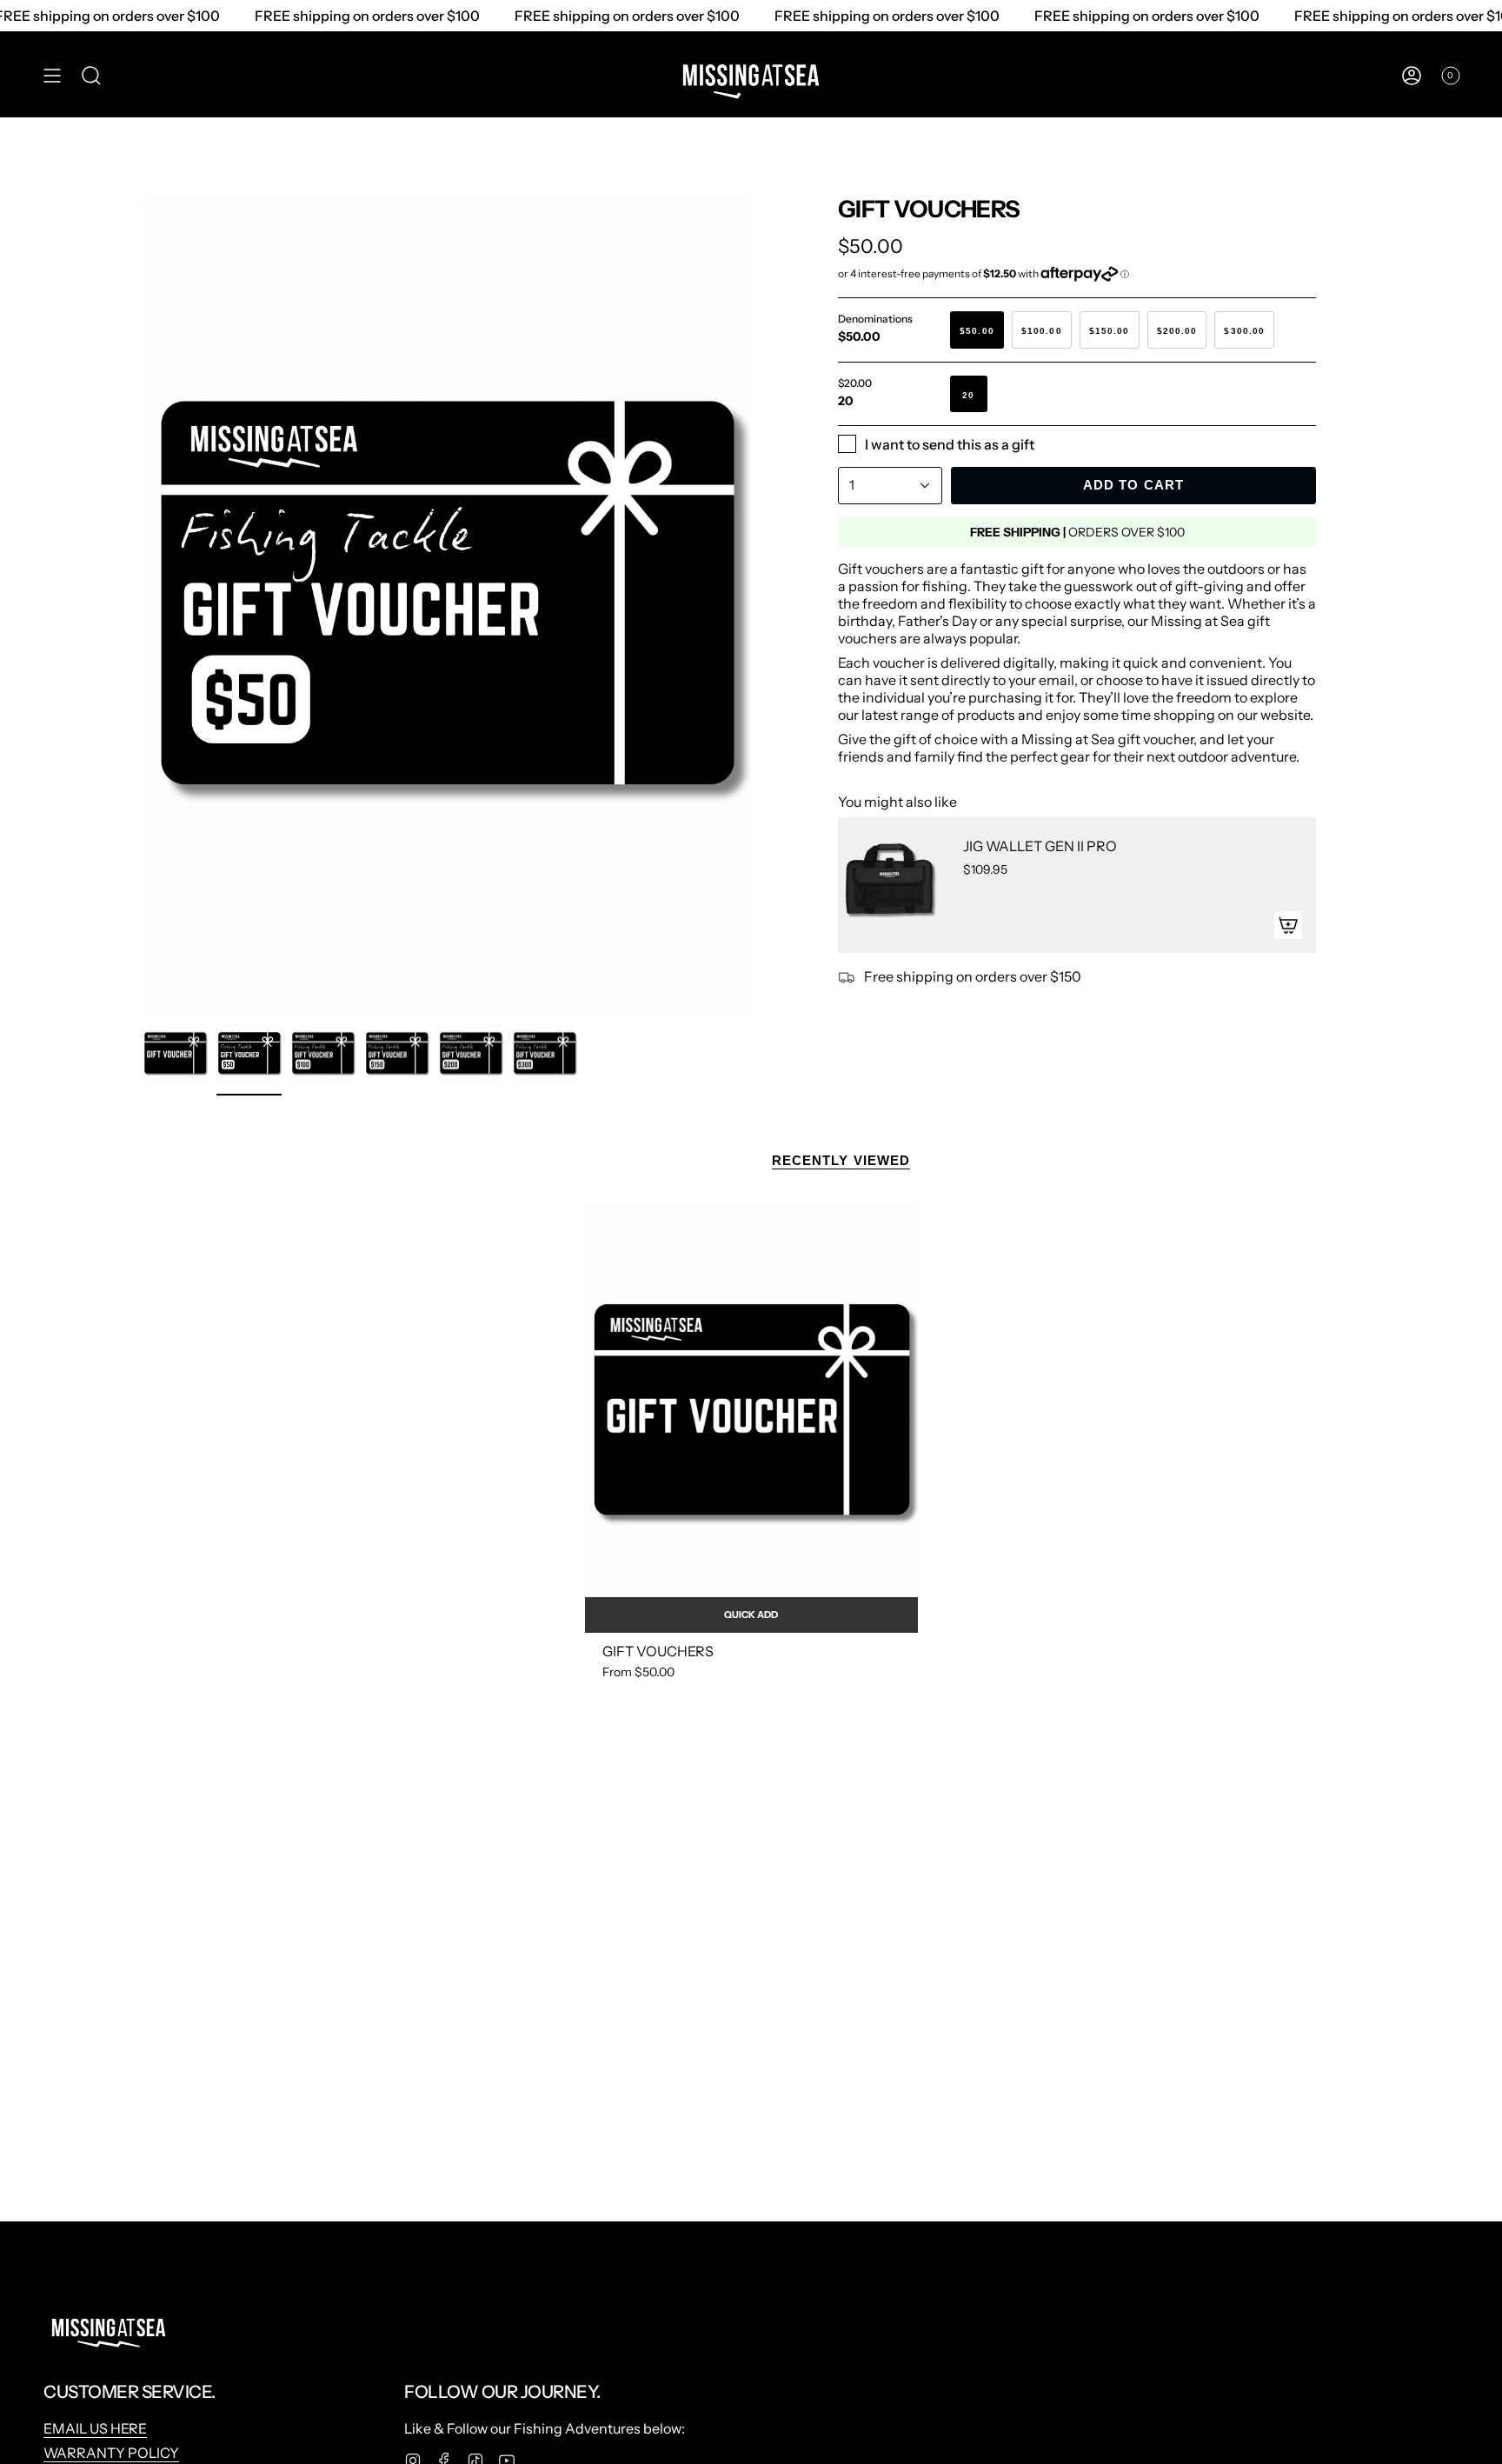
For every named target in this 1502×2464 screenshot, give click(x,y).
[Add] (1288, 925)
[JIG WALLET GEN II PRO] (890, 885)
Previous (143, 604)
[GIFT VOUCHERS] (751, 1416)
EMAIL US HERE (95, 2428)
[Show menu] (52, 76)
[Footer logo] (109, 2328)
